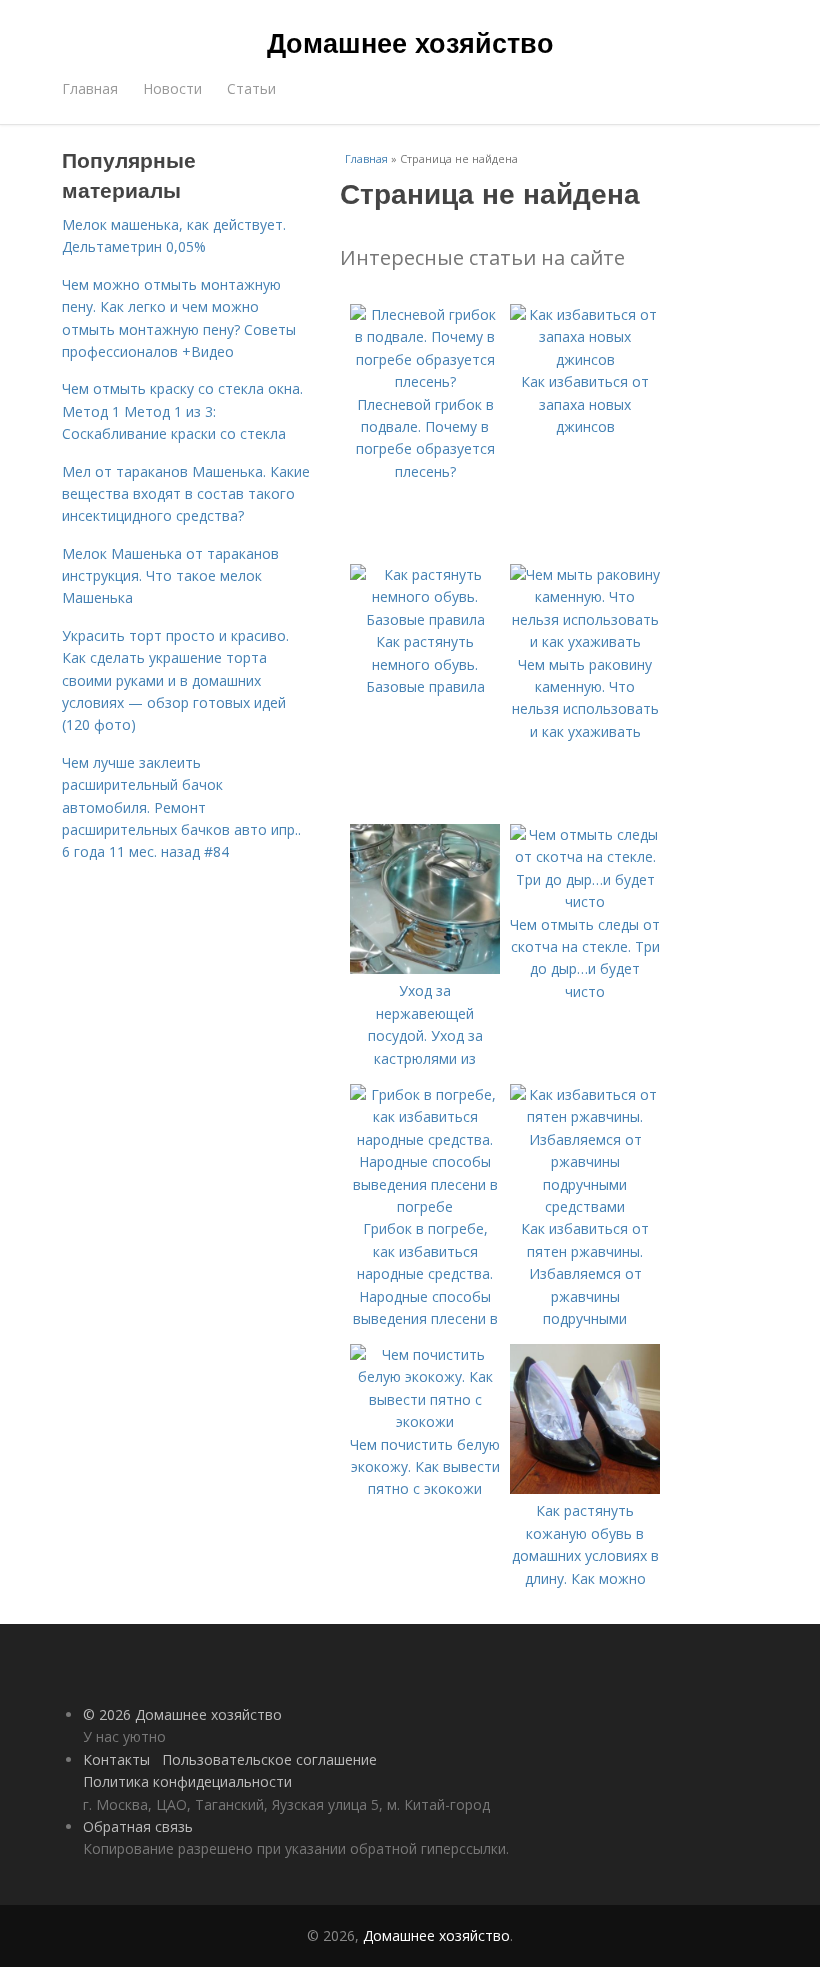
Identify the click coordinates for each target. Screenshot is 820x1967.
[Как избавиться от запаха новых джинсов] (585, 359)
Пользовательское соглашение (269, 1759)
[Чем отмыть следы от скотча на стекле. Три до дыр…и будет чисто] (585, 901)
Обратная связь (138, 1826)
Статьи (251, 88)
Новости (172, 88)
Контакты (116, 1759)
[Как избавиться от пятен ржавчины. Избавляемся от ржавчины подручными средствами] (585, 1206)
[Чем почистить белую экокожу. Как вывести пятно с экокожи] (425, 1421)
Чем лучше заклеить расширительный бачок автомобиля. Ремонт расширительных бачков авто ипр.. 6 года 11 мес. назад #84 (181, 807)
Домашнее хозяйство (410, 42)
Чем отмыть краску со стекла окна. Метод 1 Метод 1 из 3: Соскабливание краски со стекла (182, 411)
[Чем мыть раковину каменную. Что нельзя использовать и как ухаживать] (585, 641)
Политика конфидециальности (187, 1781)
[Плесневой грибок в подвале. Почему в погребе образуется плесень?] (425, 381)
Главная (90, 88)
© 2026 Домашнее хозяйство (182, 1714)
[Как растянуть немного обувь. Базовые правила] (425, 619)
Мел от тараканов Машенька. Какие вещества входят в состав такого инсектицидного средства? (186, 494)
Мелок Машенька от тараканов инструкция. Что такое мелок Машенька (170, 576)
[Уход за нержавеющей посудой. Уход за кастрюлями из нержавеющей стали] (425, 968)
